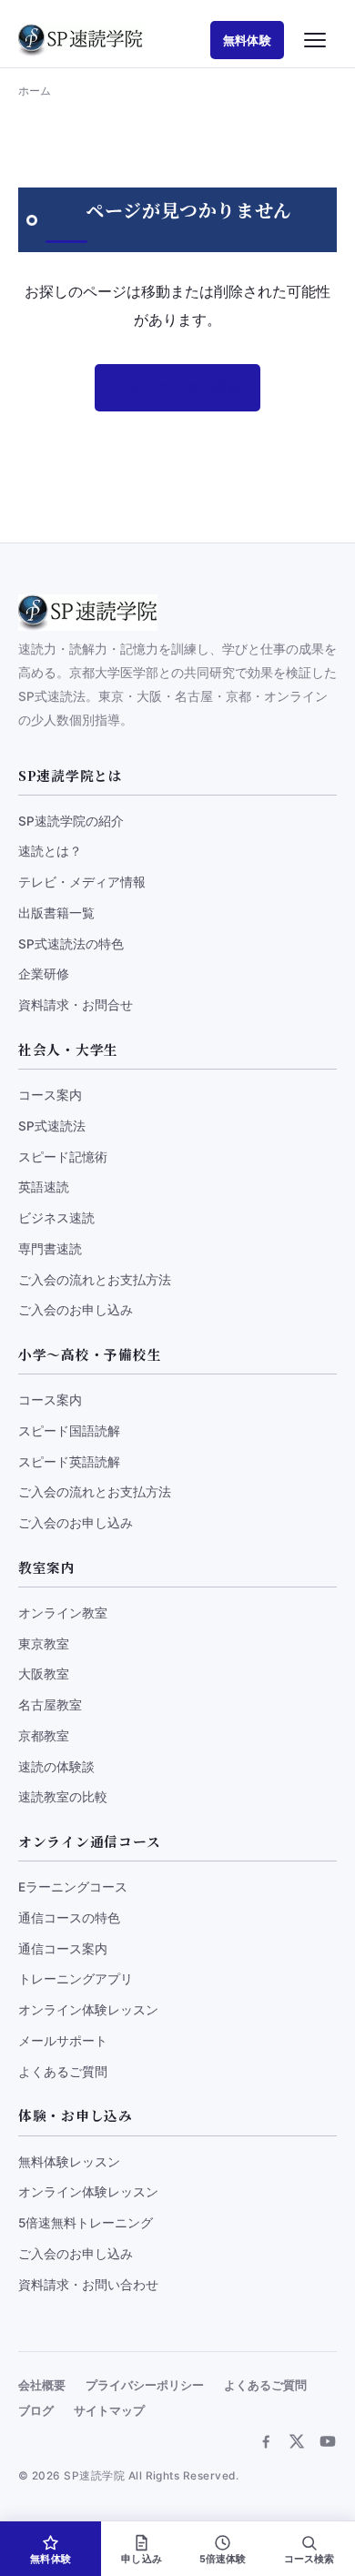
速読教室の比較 (63, 1797)
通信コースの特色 (69, 1918)
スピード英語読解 (69, 1462)
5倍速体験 (223, 2559)
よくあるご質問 (63, 2072)
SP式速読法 (52, 1126)
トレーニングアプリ (76, 1979)
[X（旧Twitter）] (297, 2441)
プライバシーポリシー (145, 2385)
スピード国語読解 (69, 1431)
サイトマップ (109, 2411)
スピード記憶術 (63, 1157)
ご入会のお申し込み (76, 1310)
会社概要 (42, 2385)
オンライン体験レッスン (88, 2010)
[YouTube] (328, 2441)
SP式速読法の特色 (71, 944)
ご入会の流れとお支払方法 (95, 1280)
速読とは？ (50, 851)
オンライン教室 (63, 1613)
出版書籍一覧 (56, 913)
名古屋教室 (50, 1705)
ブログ (36, 2411)
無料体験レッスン (69, 2162)
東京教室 (44, 1644)
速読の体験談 (56, 1767)
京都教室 (44, 1736)
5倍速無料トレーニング (86, 2223)
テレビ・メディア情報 (82, 882)
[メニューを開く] (315, 40)
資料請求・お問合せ (76, 1005)
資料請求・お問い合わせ (88, 2285)
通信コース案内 (63, 1949)
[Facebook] (266, 2441)
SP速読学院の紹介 (71, 821)
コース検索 (309, 2559)
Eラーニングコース (73, 1887)
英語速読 (44, 1187)
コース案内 (50, 1095)
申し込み (142, 2559)
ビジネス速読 (56, 1218)
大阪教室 (44, 1674)
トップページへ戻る (177, 388)
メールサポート (63, 2041)
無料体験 (247, 40)
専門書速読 (50, 1249)
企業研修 (44, 974)
